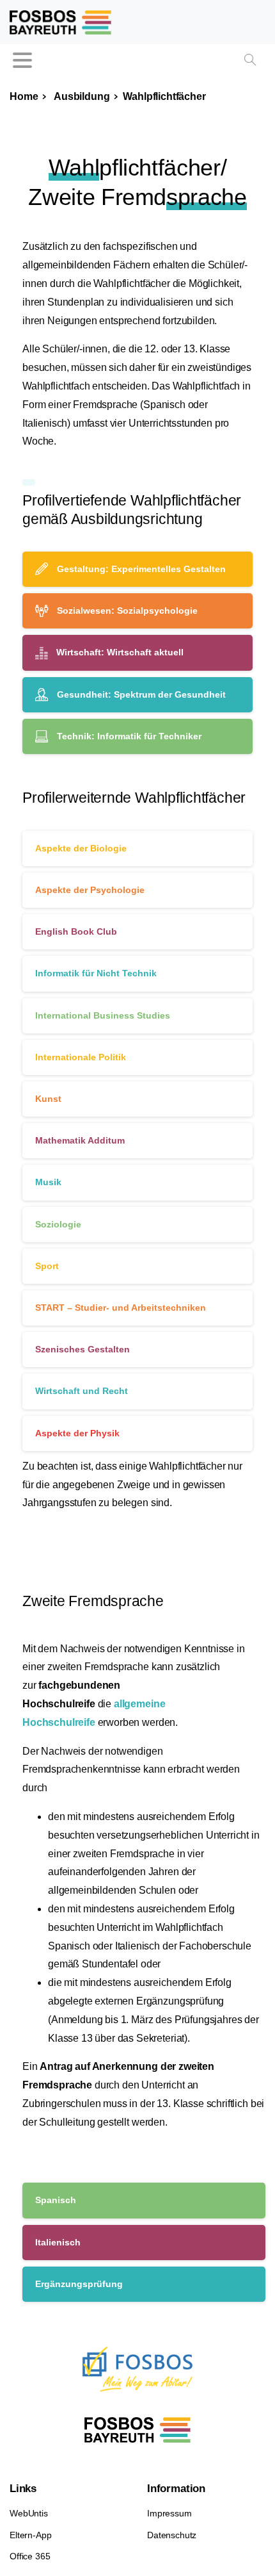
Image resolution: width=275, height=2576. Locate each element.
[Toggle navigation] (22, 60)
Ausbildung (80, 96)
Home (24, 96)
